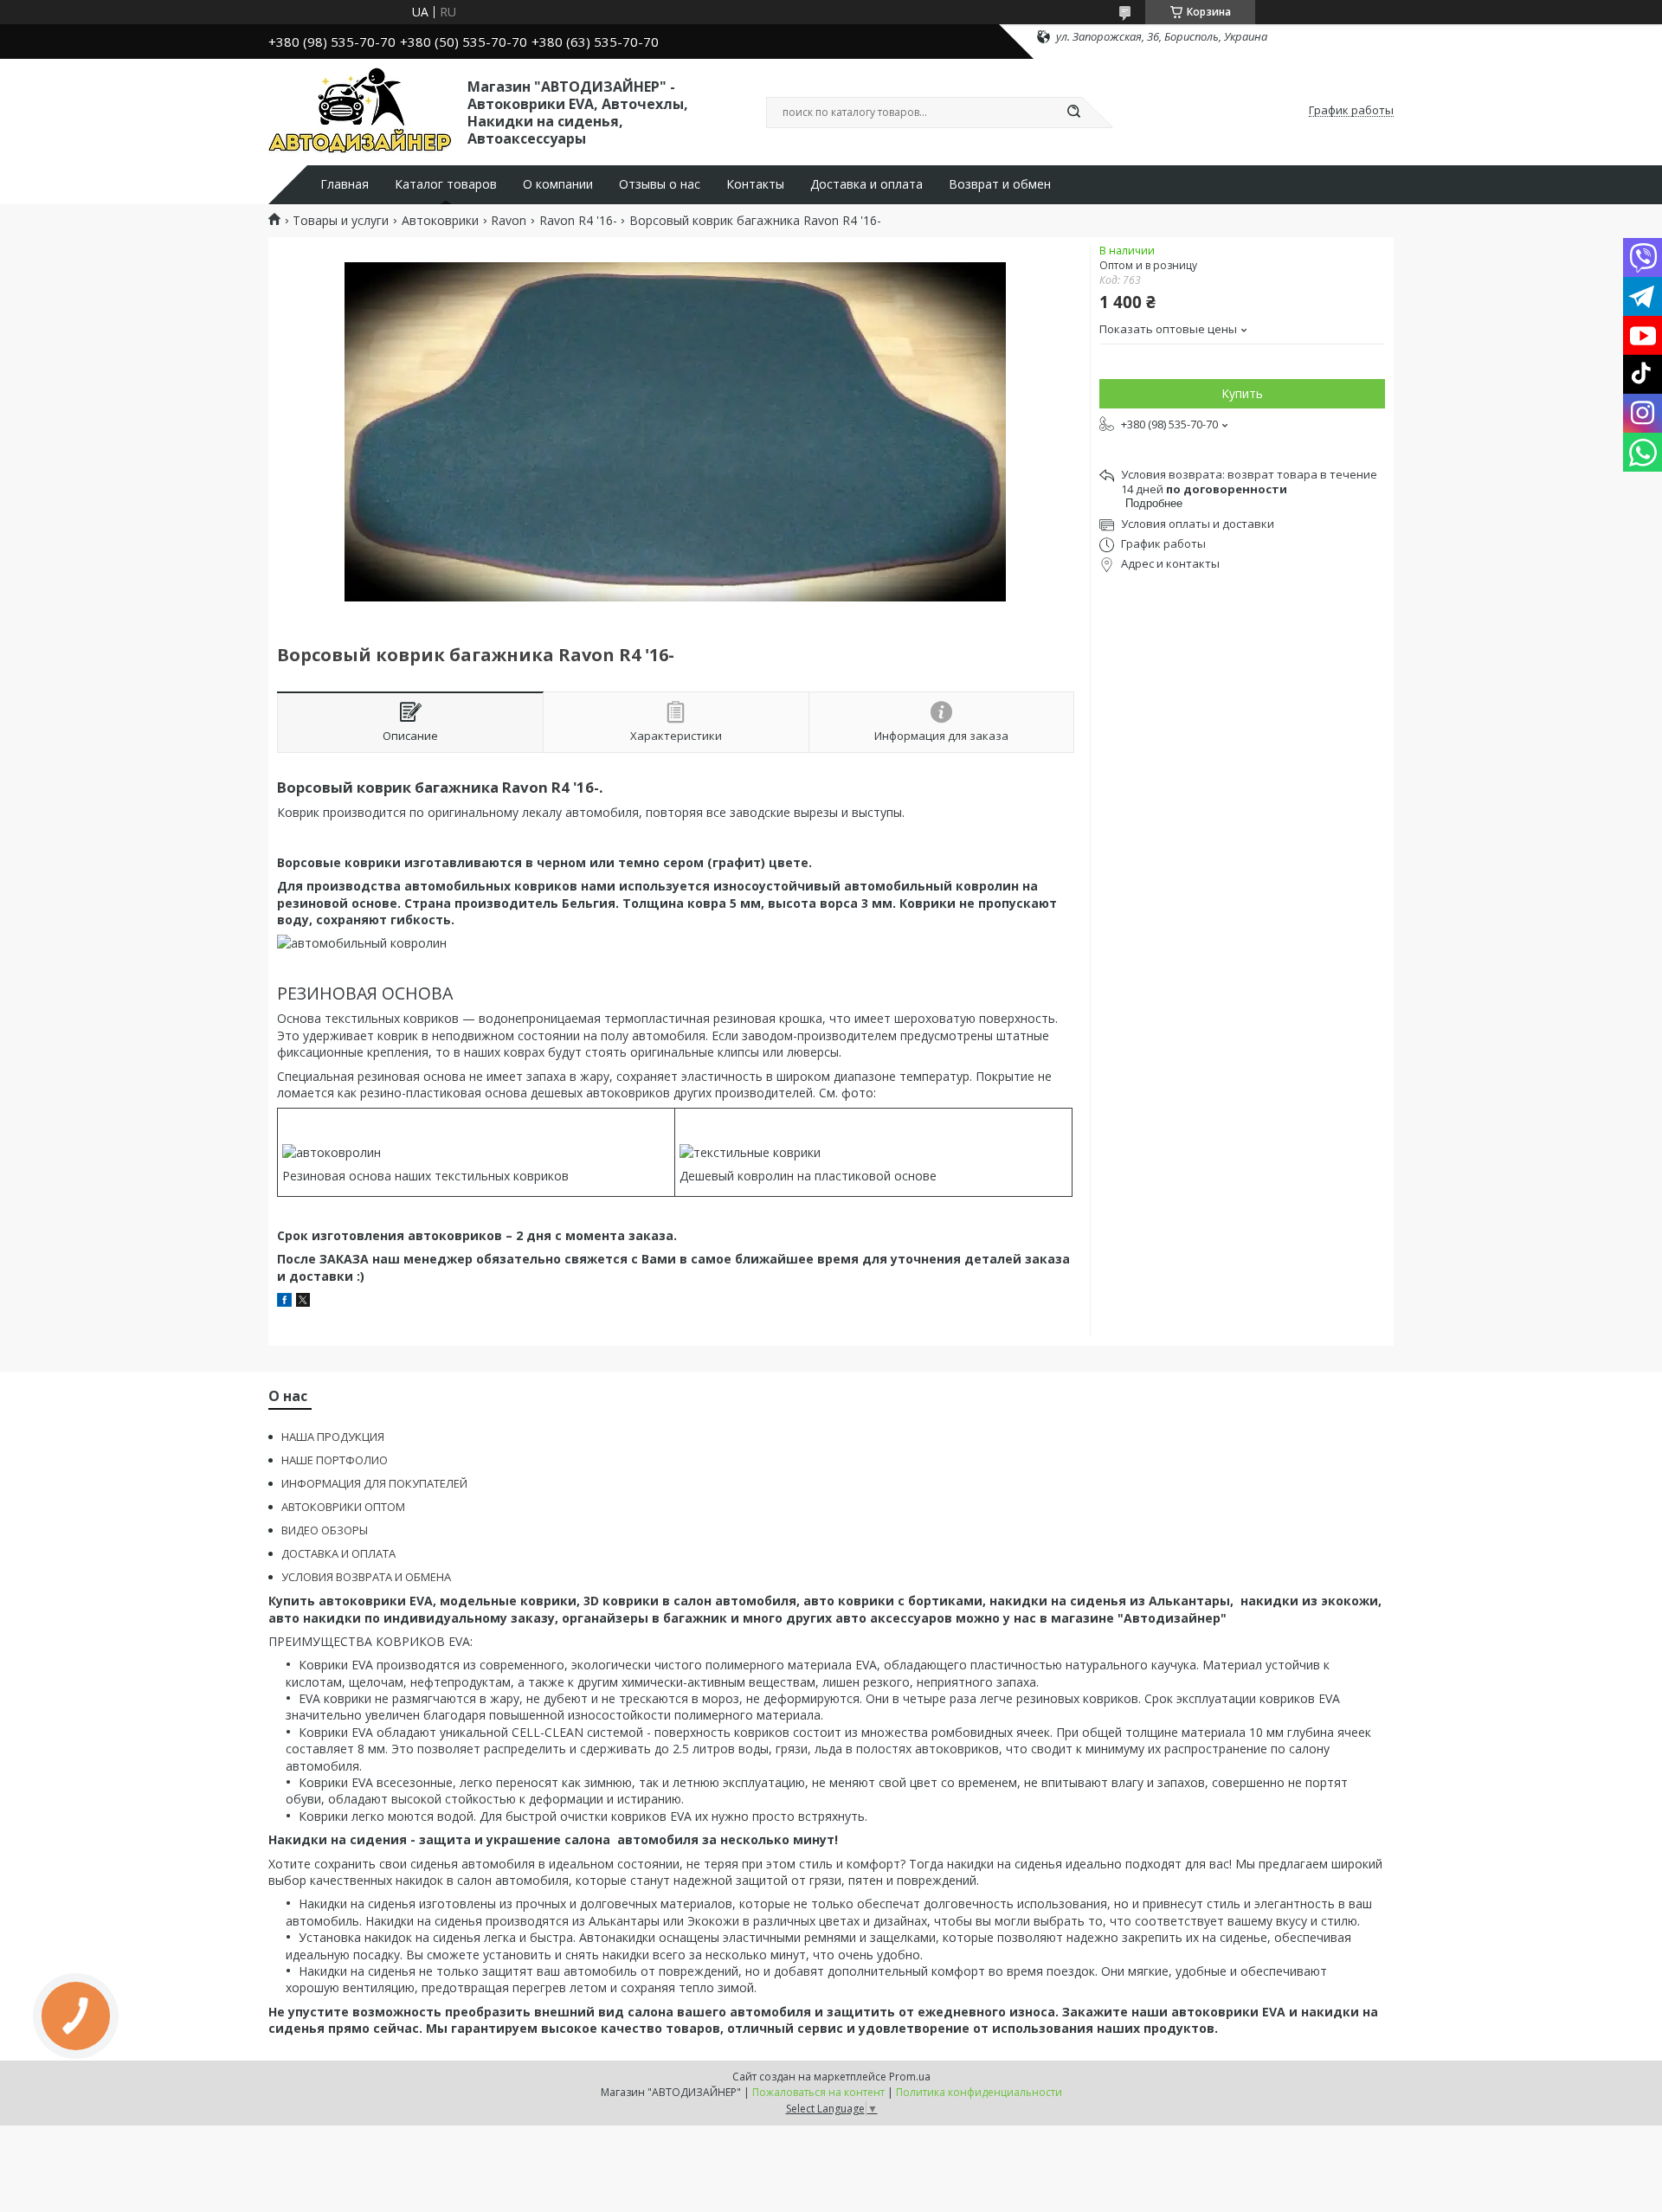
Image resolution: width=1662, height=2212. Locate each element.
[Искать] (1073, 113)
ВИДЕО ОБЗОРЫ (325, 1530)
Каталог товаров (446, 184)
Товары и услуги (341, 221)
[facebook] (284, 1302)
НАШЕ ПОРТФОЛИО (335, 1460)
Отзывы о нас (660, 184)
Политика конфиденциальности (979, 2092)
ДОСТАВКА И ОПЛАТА (338, 1553)
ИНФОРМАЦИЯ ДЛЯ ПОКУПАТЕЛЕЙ (374, 1483)
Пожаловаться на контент (818, 2092)
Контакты (755, 184)
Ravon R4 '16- (578, 221)
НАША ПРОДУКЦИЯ (333, 1437)
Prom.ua (910, 2077)
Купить (1242, 393)
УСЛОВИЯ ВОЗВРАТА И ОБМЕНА (366, 1577)
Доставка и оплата (866, 184)
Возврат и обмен (1000, 184)
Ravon (509, 221)
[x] (303, 1302)
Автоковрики (440, 221)
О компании (558, 184)
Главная (345, 184)
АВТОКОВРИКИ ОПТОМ (343, 1507)
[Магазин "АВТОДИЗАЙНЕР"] (360, 111)
